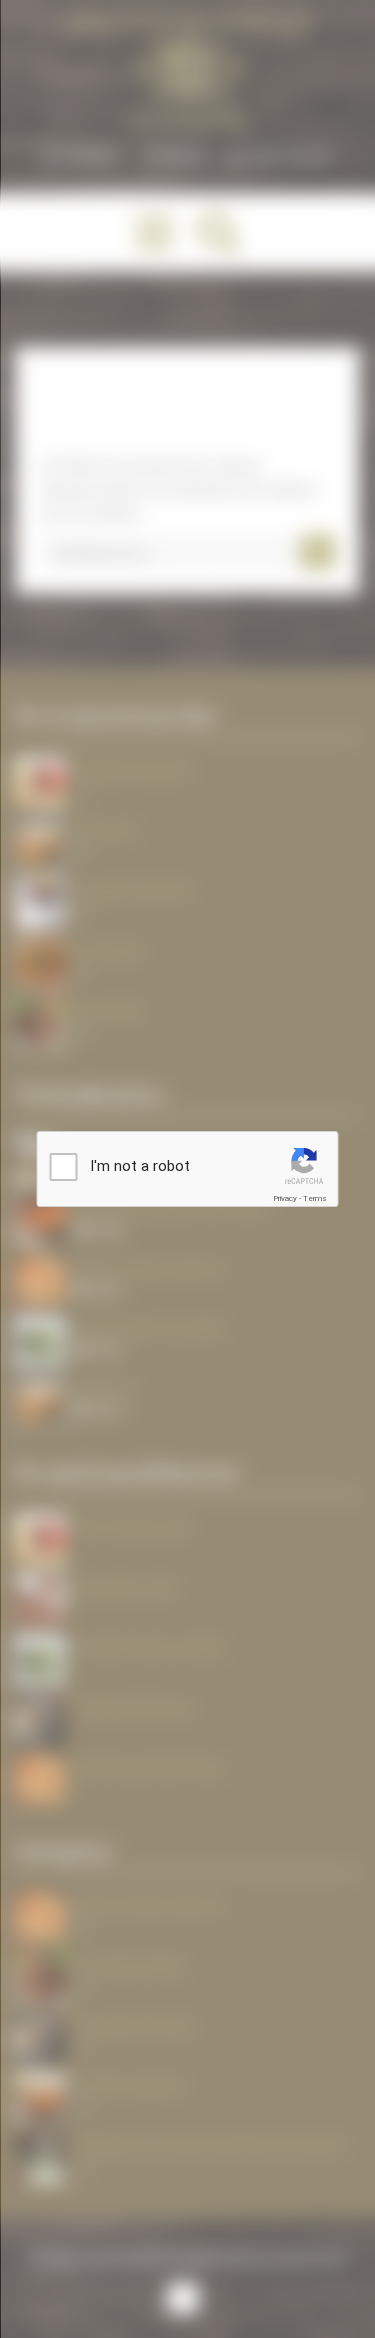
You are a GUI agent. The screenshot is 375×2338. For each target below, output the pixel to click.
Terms (315, 1198)
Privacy (285, 1198)
